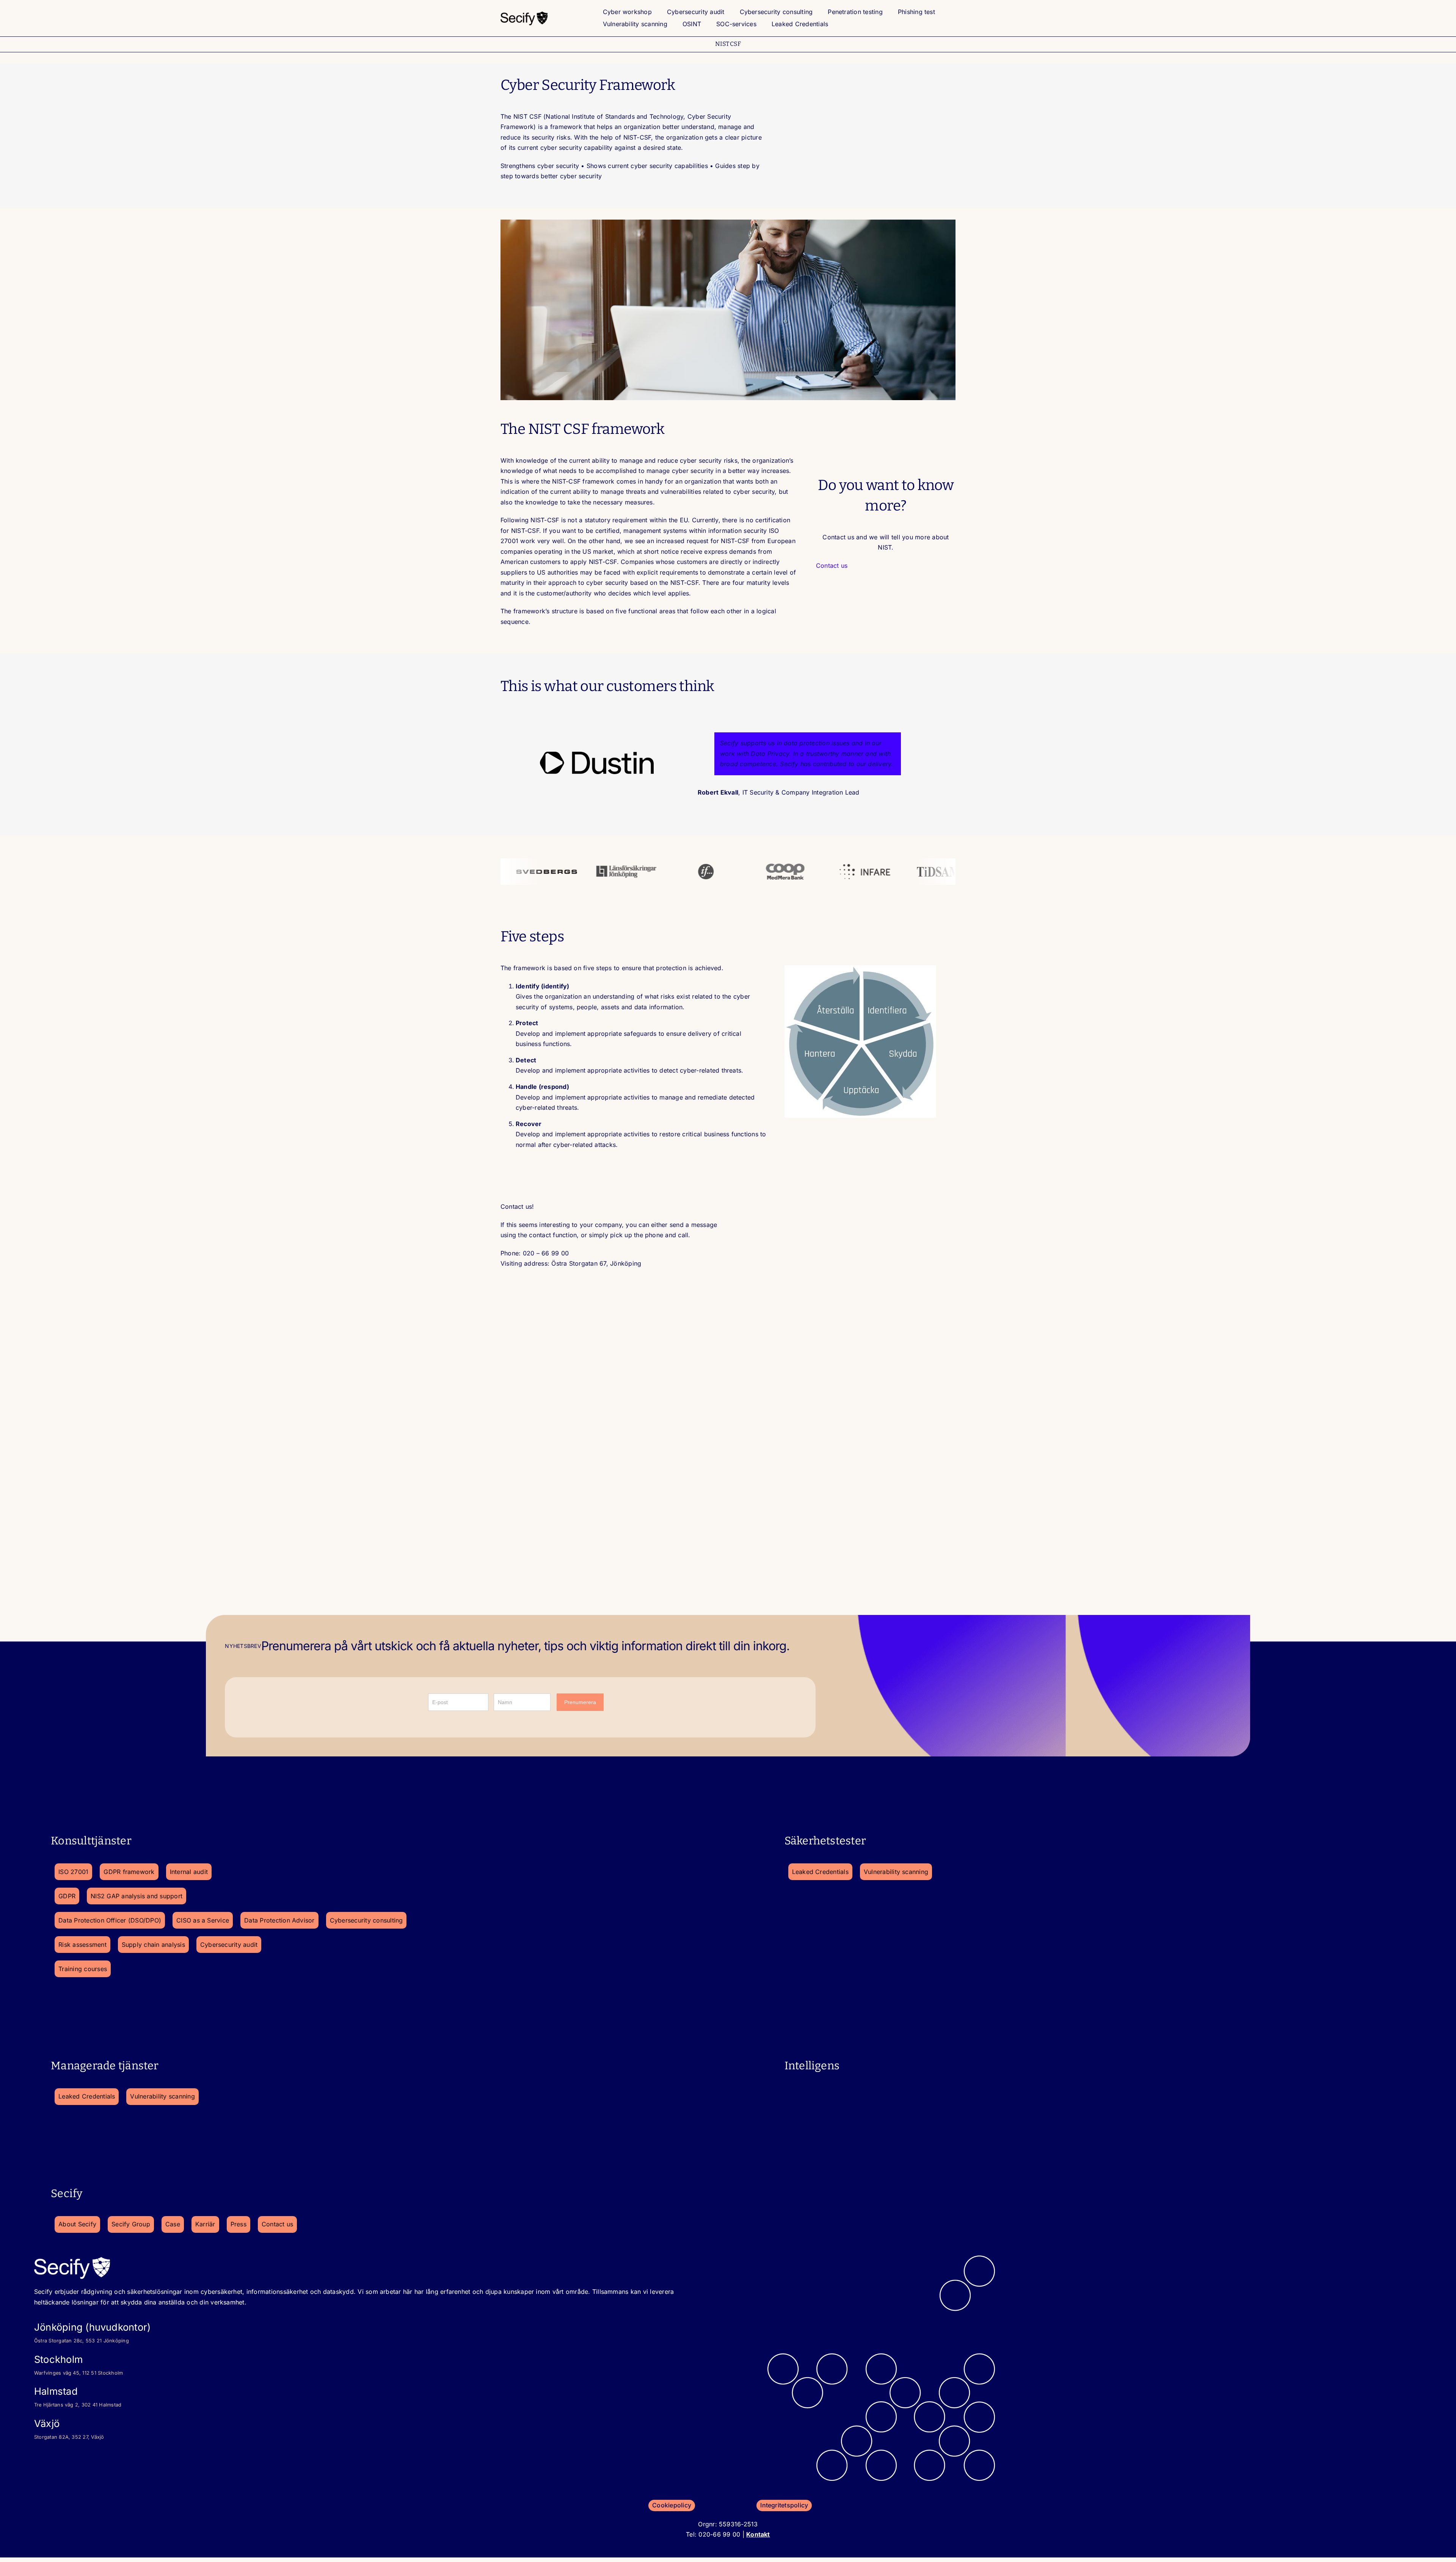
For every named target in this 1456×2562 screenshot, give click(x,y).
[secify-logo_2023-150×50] (524, 13)
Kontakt (758, 2534)
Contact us (832, 565)
